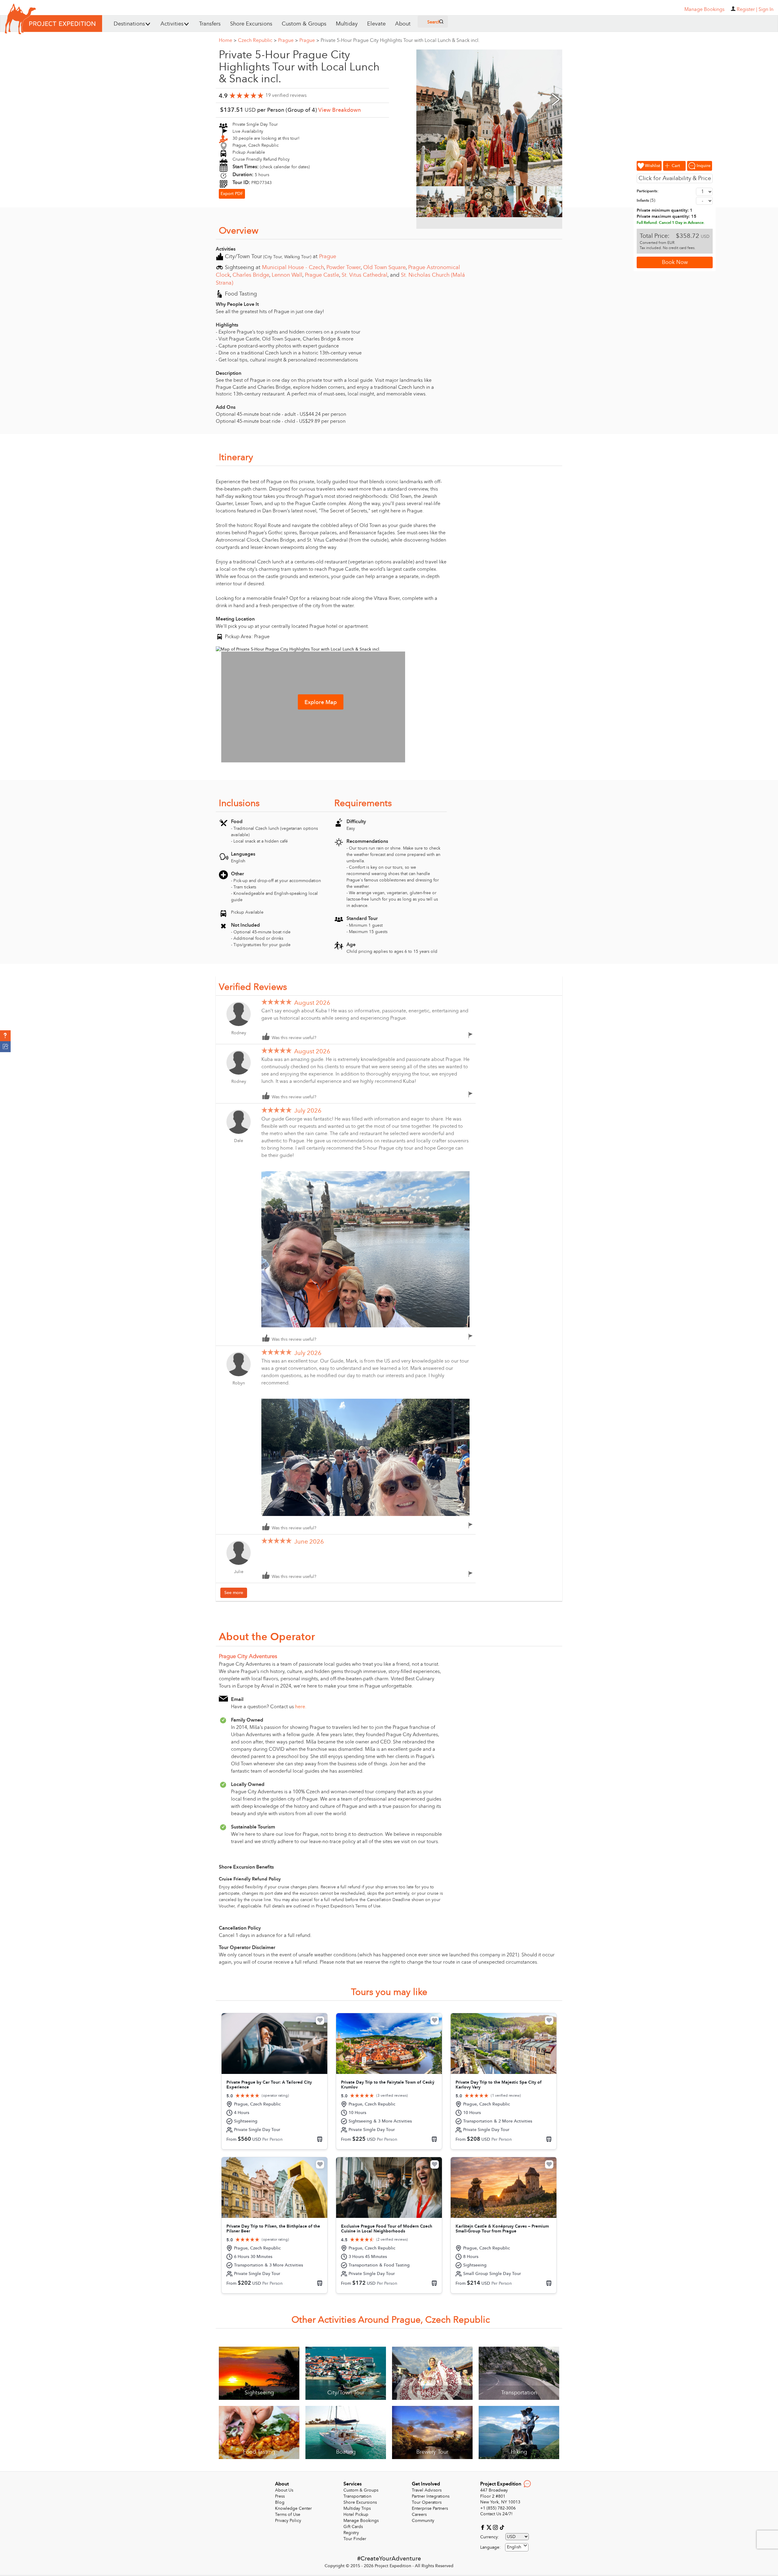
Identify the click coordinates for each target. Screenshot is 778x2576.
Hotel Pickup (356, 2514)
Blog (280, 2502)
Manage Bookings (361, 2521)
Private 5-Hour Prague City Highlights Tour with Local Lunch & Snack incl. (400, 40)
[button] (5, 1036)
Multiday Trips (357, 2508)
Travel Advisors (427, 2490)
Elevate (376, 24)
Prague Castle (322, 275)
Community (423, 2521)
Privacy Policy (288, 2521)
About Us (284, 2490)
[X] (490, 2527)
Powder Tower (344, 267)
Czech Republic (257, 40)
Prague (288, 40)
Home (228, 40)
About (403, 24)
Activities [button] (172, 24)
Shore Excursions (251, 24)
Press (280, 2496)
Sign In (766, 9)
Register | (747, 9)
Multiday (347, 24)
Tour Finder (355, 2539)
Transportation (357, 2496)
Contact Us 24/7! (496, 2514)
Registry (351, 2533)
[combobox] (517, 2547)
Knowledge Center (293, 2508)
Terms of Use (288, 2514)
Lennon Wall (287, 275)
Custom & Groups (304, 24)
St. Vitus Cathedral (365, 275)
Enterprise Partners (430, 2508)
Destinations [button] (129, 24)
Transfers (210, 24)
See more (234, 1593)
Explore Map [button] (321, 702)
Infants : (646, 200)
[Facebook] (483, 2527)
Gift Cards (353, 2527)
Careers (419, 2514)
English (514, 2547)
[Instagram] (496, 2527)
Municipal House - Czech (293, 267)
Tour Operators (427, 2502)
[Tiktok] (502, 2527)
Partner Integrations (431, 2496)
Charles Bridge (251, 275)
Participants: (648, 191)
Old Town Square (384, 267)
